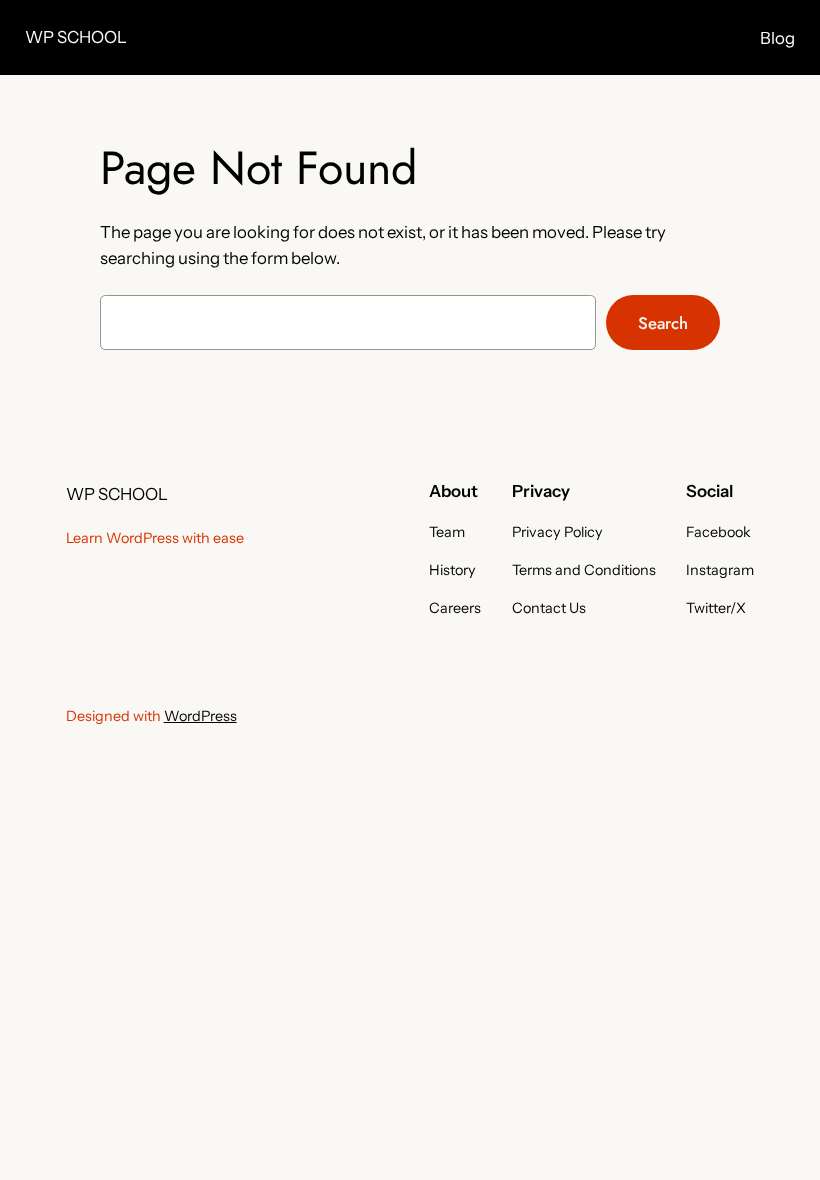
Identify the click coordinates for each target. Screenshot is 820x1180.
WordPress (200, 716)
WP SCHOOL (76, 37)
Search (663, 323)
